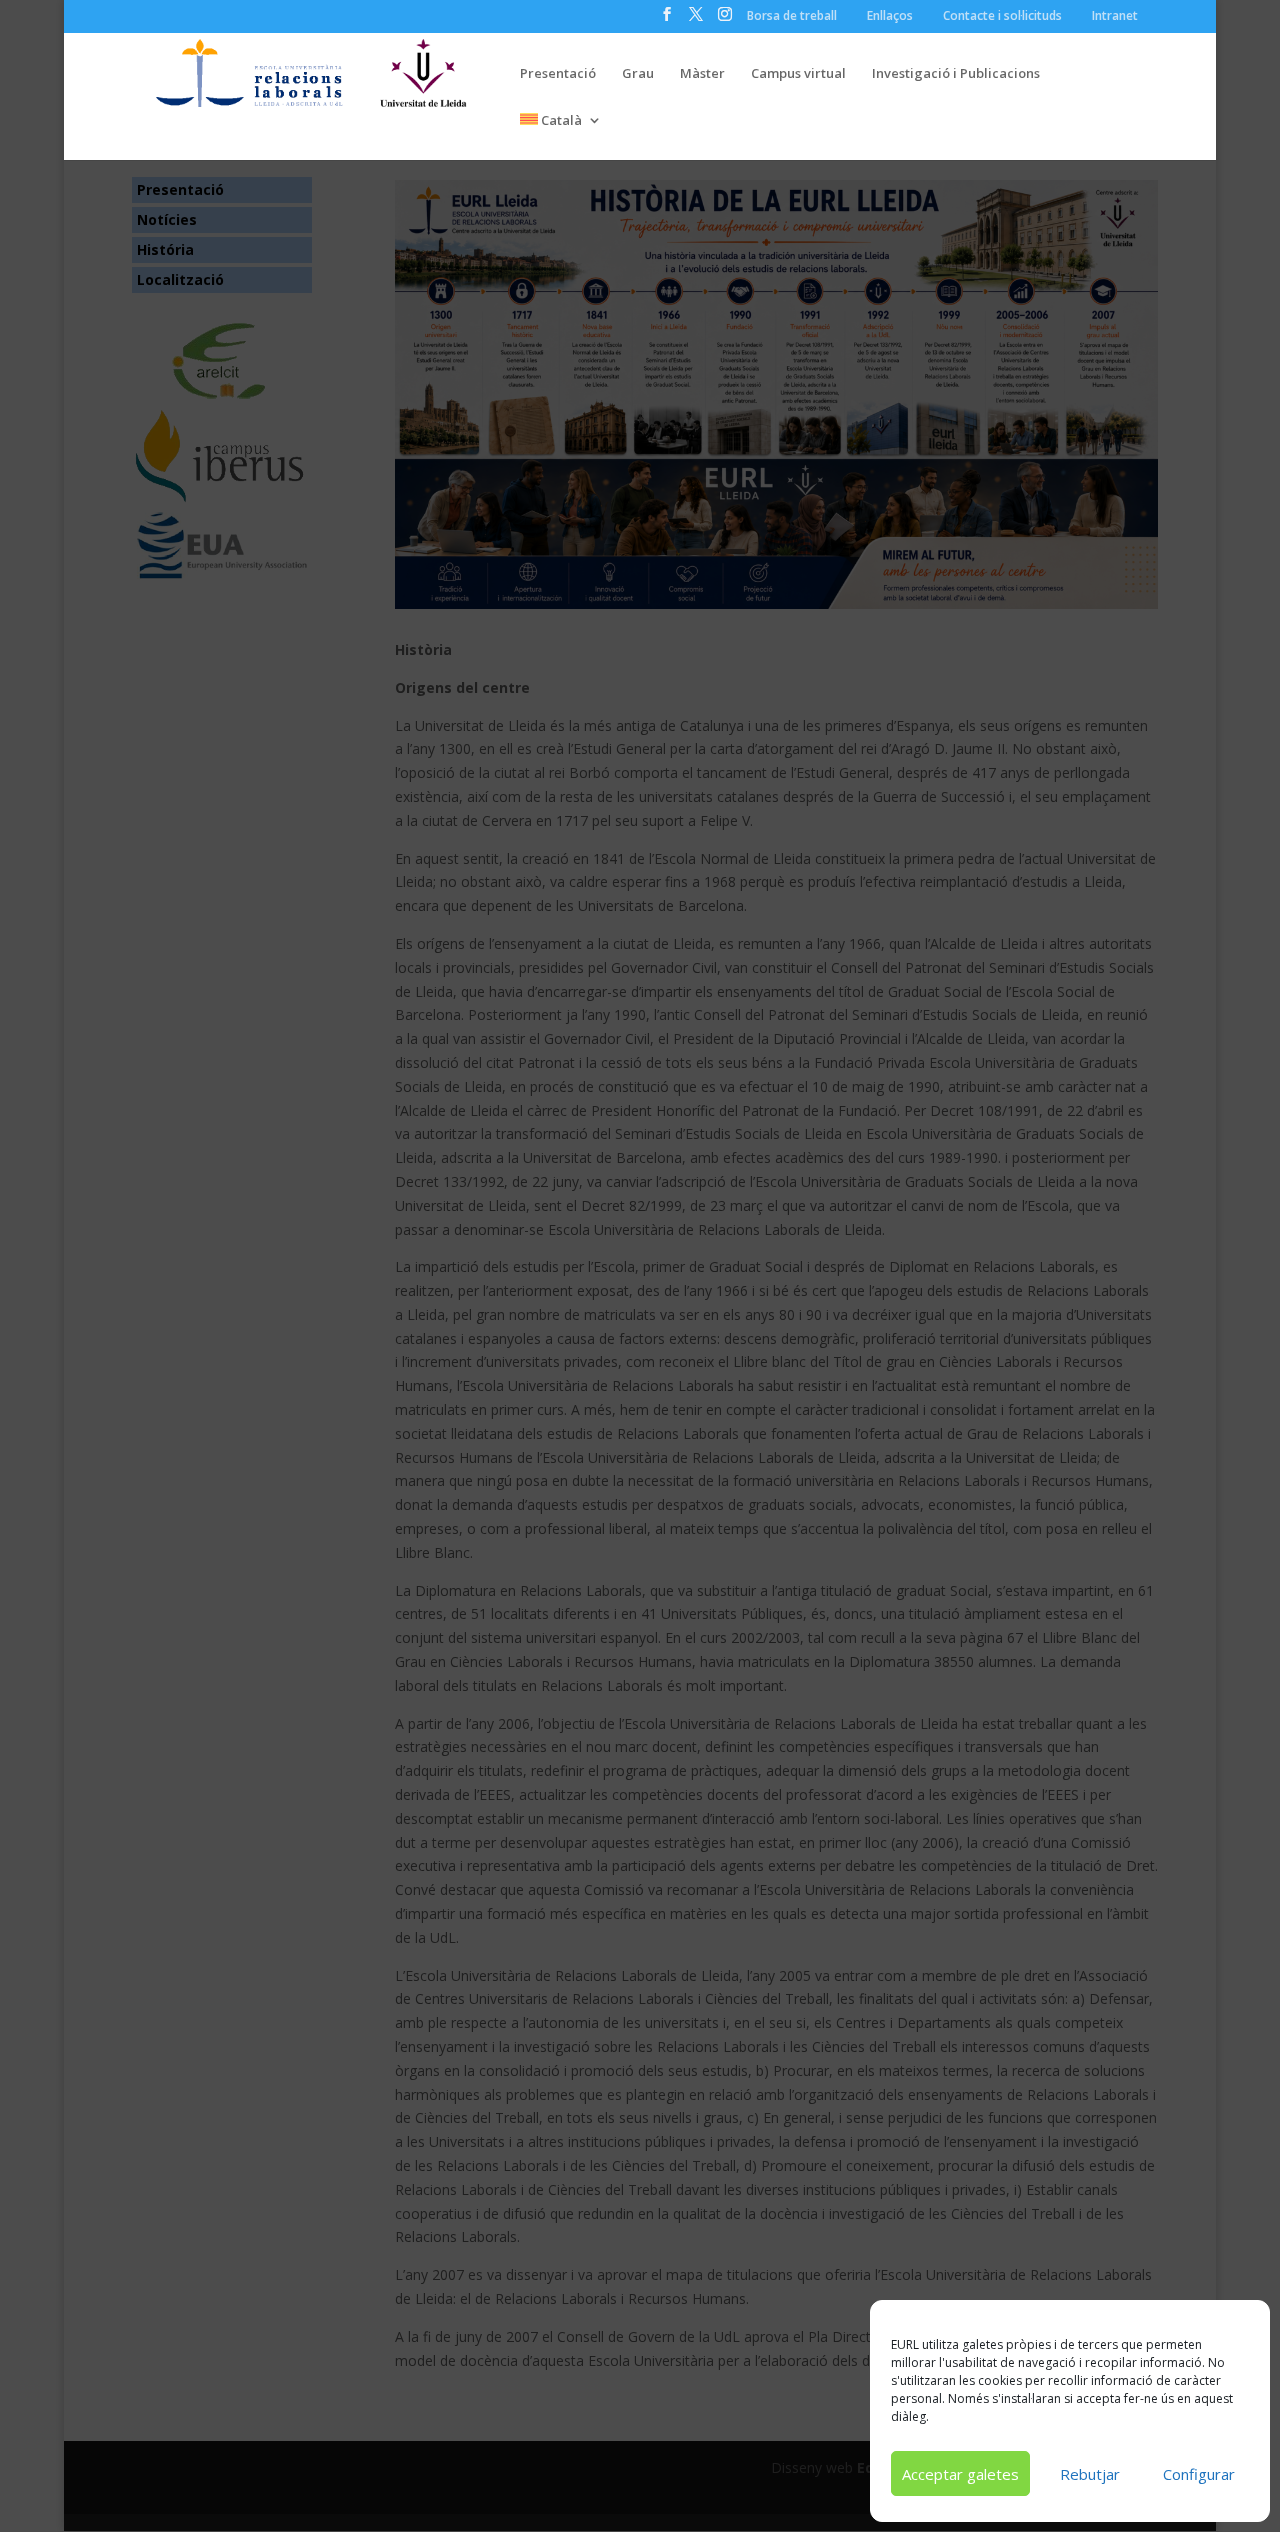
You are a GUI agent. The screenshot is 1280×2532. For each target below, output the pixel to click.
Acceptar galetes (960, 2474)
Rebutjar (1090, 2474)
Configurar (1199, 2474)
